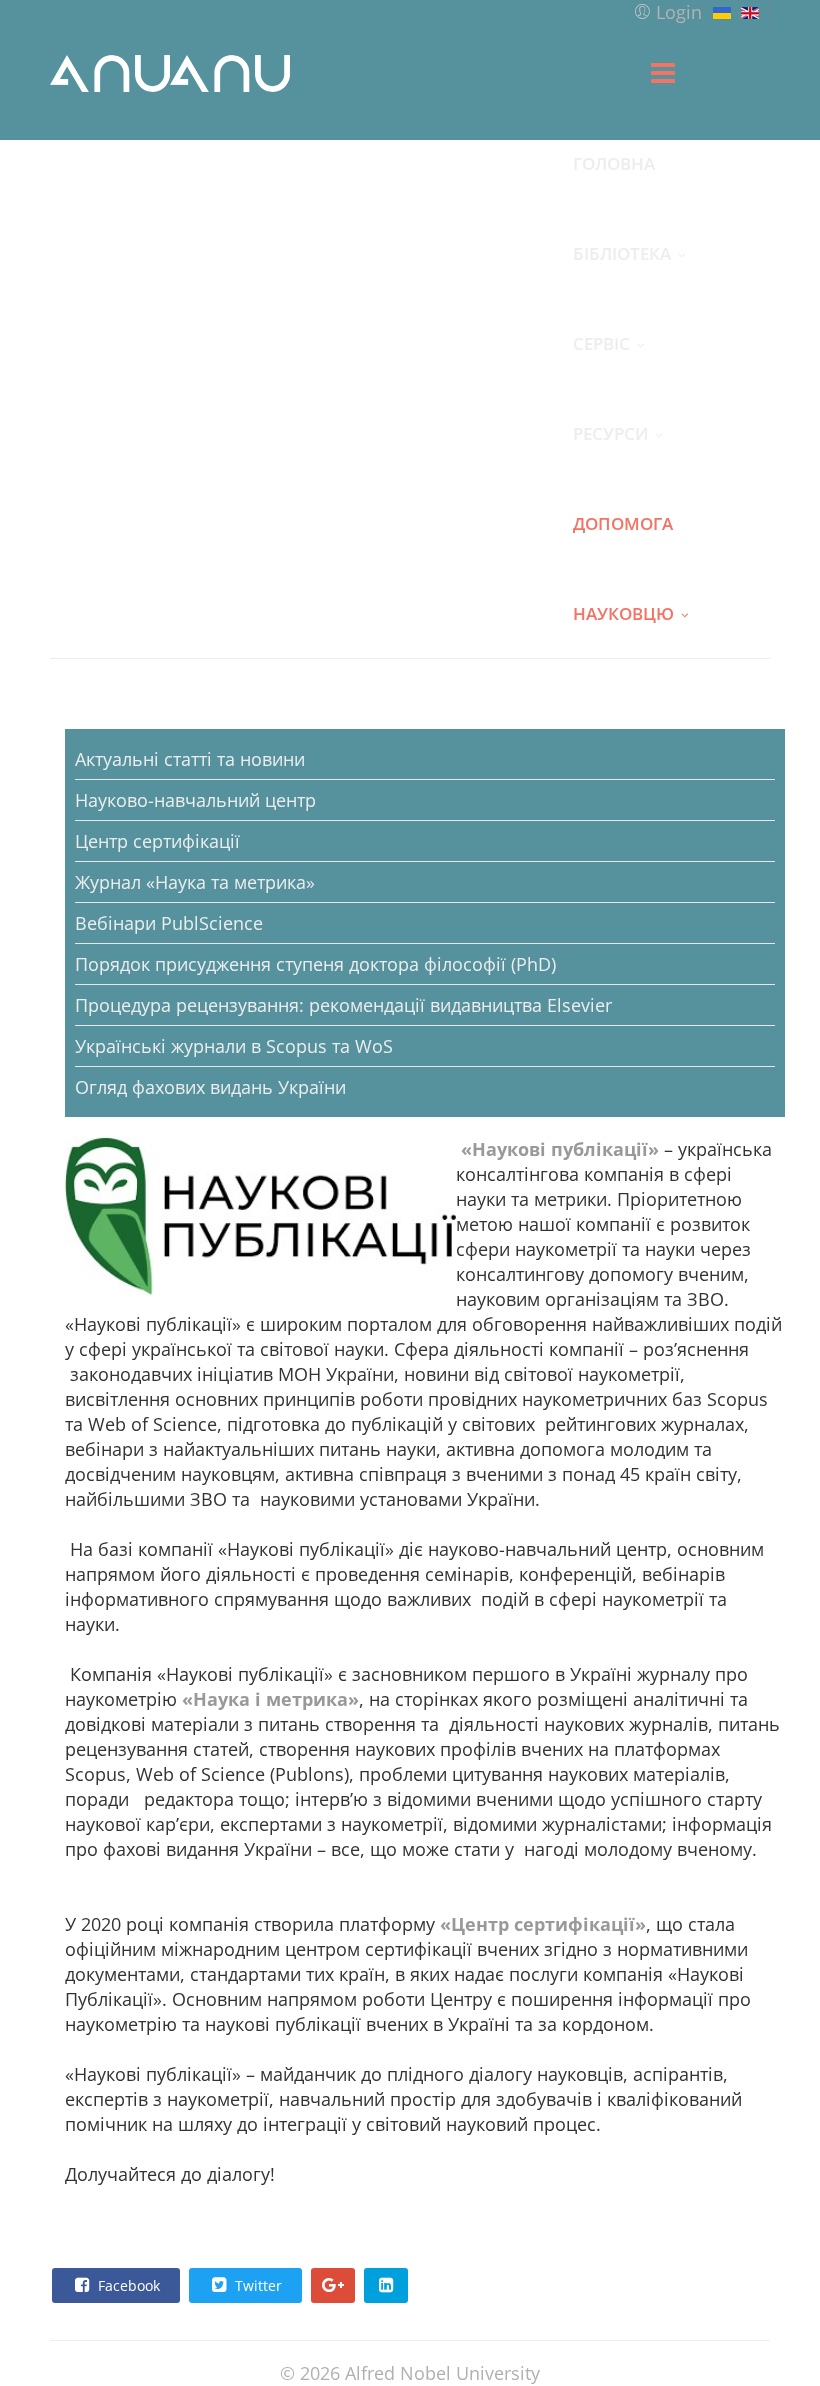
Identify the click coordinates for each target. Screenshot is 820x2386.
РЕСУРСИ (610, 433)
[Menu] (663, 73)
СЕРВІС (601, 343)
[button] (667, 12)
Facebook (127, 2285)
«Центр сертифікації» (543, 1924)
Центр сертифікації (157, 841)
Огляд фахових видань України (210, 1087)
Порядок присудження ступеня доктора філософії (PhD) (315, 964)
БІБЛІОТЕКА (622, 253)
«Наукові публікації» (560, 1149)
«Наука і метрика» (270, 1699)
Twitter (256, 2285)
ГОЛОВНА (614, 163)
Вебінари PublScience (169, 923)
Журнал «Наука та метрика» (195, 882)
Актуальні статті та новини (190, 759)
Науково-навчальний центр (195, 800)
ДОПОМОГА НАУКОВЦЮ (623, 539)
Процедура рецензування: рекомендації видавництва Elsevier (343, 1005)
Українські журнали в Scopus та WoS (234, 1046)
